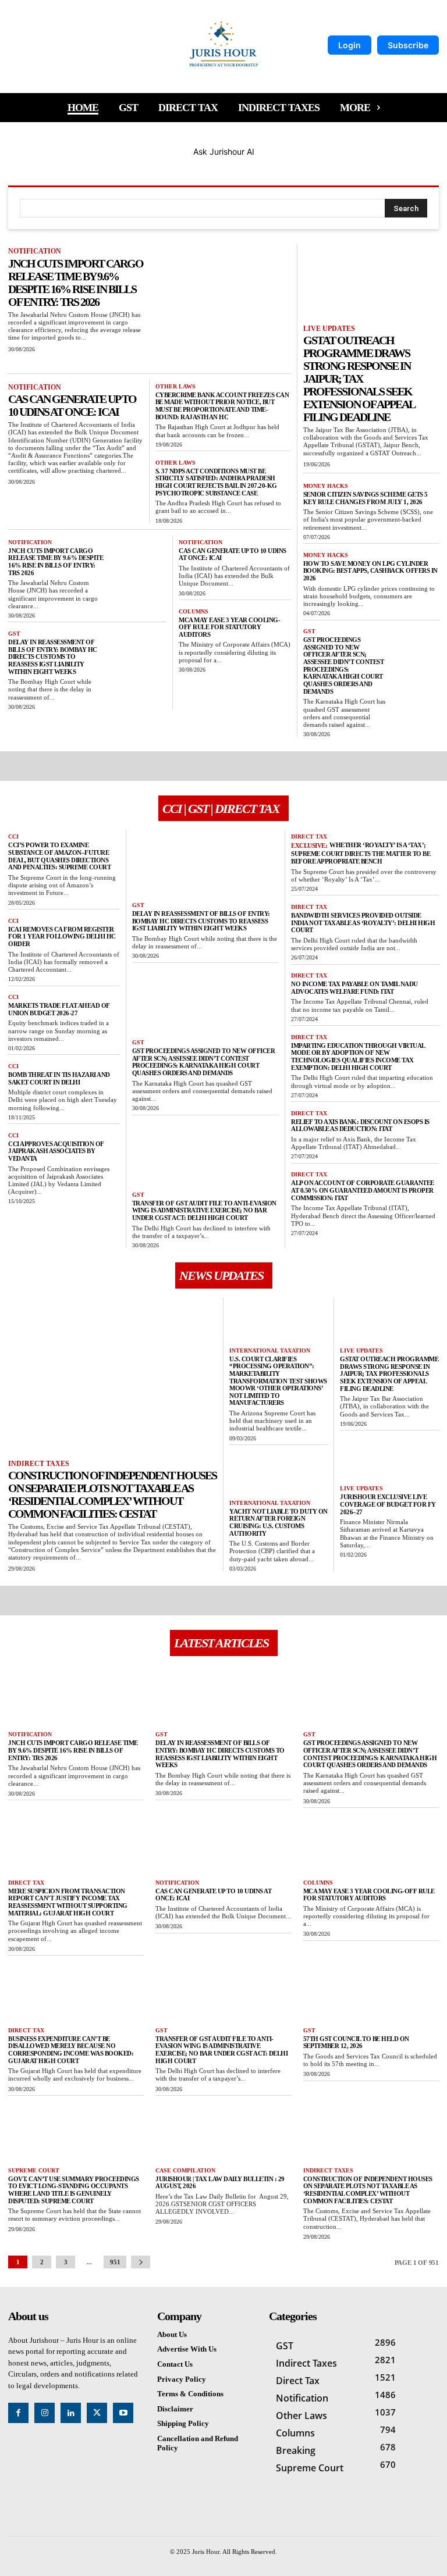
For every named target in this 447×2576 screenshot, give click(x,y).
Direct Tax (309, 836)
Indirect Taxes (39, 1464)
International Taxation (270, 1351)
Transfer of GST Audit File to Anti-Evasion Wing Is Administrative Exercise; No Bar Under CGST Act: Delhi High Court (204, 1210)
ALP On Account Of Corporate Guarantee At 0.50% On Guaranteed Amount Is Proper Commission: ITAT (363, 1190)
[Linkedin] (71, 2413)
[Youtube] (123, 2413)
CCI (13, 836)
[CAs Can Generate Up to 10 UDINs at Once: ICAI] (223, 1843)
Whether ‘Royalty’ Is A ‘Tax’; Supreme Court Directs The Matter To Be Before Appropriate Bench (361, 853)
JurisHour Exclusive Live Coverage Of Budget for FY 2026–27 (388, 1504)
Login (350, 45)
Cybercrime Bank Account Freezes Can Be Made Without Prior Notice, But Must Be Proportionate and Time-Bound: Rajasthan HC (222, 406)
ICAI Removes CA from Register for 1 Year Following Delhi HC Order (62, 936)
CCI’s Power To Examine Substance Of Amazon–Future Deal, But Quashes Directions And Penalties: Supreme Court (59, 856)
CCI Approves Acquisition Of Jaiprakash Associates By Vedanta (56, 1151)
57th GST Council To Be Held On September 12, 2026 (356, 2042)
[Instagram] (45, 2413)
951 (115, 2262)
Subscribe (408, 45)
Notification (35, 251)
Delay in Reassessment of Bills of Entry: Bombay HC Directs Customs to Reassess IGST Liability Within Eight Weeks (53, 657)
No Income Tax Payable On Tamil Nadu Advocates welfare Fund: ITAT (354, 988)
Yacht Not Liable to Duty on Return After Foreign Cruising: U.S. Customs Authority (279, 1522)
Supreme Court (34, 2170)
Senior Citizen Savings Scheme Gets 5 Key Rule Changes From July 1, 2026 (366, 498)
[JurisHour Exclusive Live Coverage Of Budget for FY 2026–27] (389, 1458)
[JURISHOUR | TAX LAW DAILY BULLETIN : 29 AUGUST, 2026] (223, 2131)
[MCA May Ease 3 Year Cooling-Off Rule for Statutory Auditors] (371, 1843)
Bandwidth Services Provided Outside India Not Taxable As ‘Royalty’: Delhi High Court (363, 923)
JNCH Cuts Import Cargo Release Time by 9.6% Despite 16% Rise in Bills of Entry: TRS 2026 (76, 283)
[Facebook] (18, 2413)
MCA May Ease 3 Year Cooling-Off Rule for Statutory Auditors (229, 627)
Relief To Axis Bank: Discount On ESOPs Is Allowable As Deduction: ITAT (360, 1125)
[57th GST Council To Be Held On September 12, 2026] (371, 1991)
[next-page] (141, 2262)
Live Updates (329, 329)
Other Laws (175, 386)
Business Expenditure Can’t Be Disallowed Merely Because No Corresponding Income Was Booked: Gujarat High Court (71, 2050)
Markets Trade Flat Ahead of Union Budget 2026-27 (59, 1009)
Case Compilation (185, 2170)
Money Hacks (326, 486)
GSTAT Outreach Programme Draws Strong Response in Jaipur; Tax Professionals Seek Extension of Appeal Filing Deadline (359, 379)
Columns (194, 611)
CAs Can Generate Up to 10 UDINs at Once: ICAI (72, 405)
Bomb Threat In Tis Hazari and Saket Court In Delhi (59, 1078)
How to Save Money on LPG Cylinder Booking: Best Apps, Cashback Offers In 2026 (370, 571)
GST (14, 634)
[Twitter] (97, 2413)
